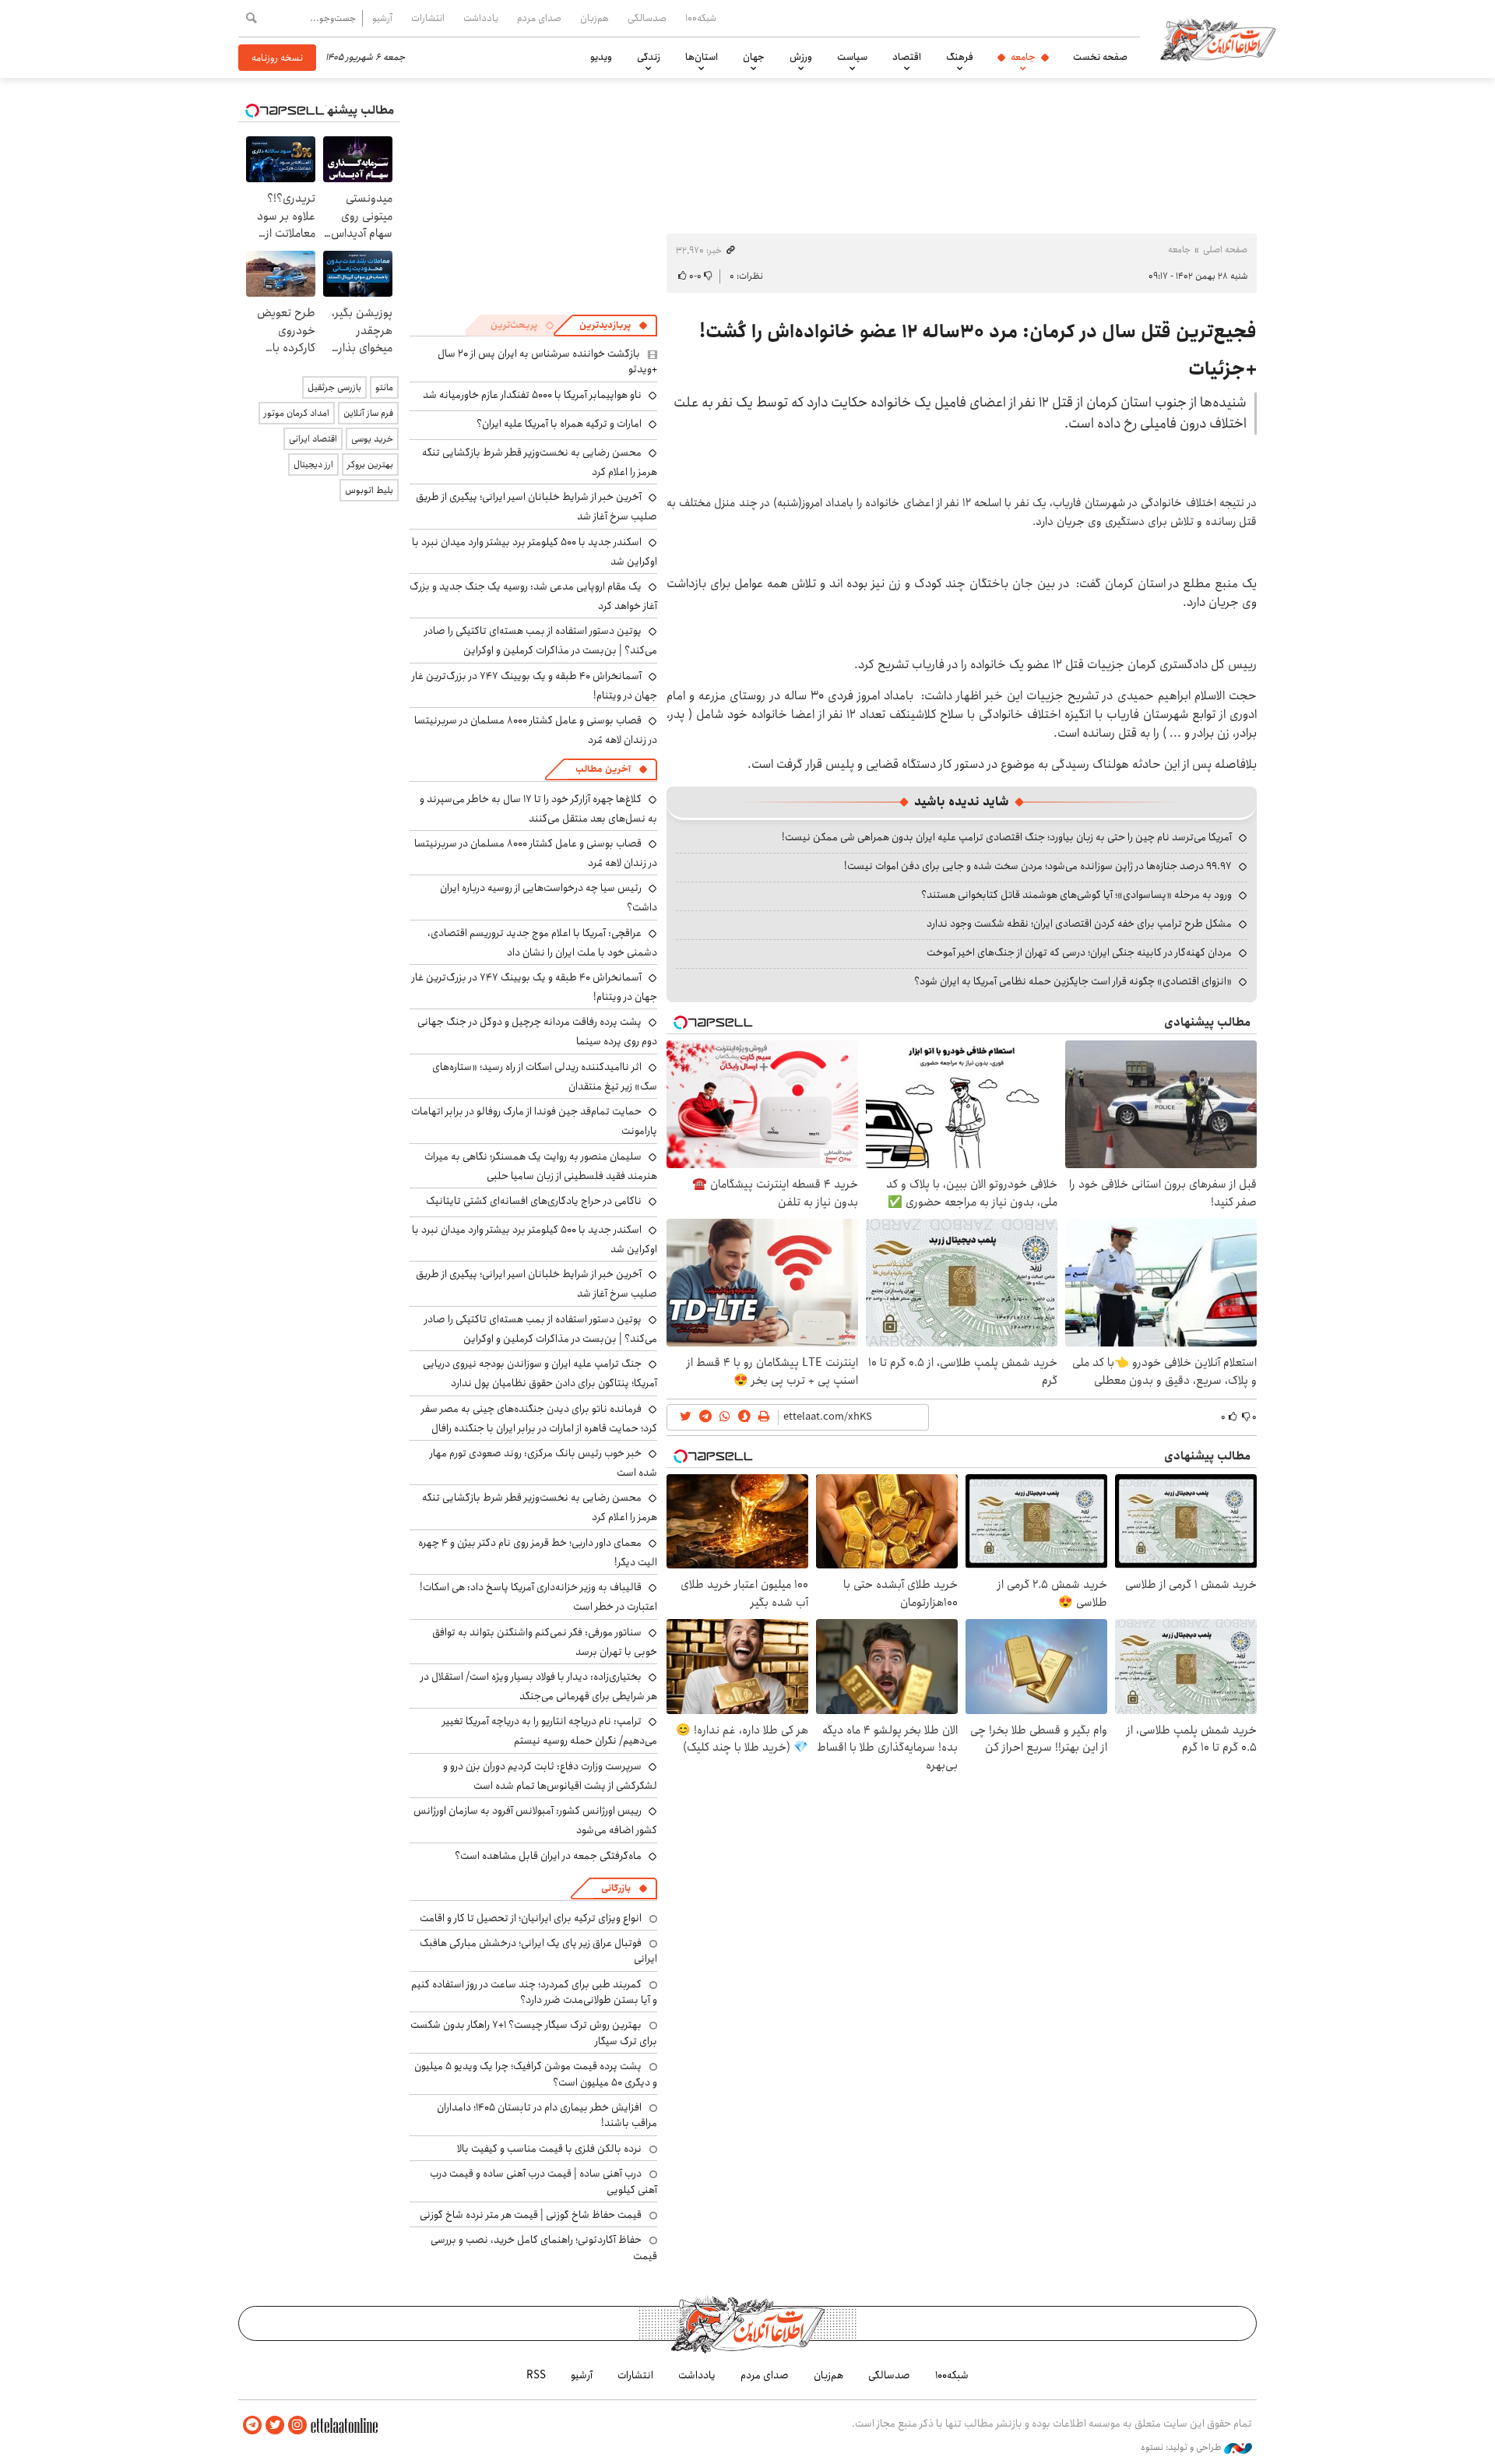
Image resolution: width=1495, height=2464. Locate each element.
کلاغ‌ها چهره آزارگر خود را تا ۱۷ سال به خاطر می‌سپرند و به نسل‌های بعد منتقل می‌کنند (538, 809)
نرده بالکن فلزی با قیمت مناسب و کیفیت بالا (549, 2149)
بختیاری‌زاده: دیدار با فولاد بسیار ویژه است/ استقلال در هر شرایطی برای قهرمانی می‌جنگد (539, 1686)
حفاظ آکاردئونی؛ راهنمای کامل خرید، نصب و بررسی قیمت (544, 2248)
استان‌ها (702, 57)
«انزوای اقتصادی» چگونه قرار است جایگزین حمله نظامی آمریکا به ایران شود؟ (1073, 981)
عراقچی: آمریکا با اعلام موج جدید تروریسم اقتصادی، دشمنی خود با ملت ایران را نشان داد (542, 943)
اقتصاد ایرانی (313, 439)
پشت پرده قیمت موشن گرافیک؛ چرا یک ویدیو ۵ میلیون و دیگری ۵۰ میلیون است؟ (536, 2074)
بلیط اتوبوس (369, 490)
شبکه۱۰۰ (701, 18)
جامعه (1023, 57)
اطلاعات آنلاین (1218, 39)
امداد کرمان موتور (297, 413)
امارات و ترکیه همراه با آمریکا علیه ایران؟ (559, 424)
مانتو (384, 387)
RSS (536, 2375)
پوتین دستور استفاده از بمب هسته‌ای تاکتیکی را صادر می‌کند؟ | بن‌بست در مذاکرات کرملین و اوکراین (541, 641)
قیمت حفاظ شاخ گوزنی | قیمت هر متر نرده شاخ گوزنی (531, 2215)
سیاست (852, 57)
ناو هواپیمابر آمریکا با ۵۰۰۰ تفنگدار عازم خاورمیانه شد (532, 395)
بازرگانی (616, 1888)
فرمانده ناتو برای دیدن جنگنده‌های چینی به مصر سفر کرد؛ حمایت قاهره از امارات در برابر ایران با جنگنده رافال (539, 1419)
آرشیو (382, 18)
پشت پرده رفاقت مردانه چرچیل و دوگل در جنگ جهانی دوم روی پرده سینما (537, 1031)
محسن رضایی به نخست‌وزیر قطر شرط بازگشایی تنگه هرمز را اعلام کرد (540, 462)
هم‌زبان (594, 18)
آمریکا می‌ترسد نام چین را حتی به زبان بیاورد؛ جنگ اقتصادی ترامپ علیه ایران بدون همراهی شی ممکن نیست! (1007, 837)
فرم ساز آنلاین (368, 413)
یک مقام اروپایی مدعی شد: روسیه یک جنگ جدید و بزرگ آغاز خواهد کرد (533, 596)
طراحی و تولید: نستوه (1182, 2448)
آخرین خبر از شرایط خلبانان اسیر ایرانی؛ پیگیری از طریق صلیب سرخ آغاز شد (536, 1284)
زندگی (649, 57)
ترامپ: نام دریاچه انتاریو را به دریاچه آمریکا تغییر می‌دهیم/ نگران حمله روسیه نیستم (550, 1731)
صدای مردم (539, 18)
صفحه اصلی (1225, 250)
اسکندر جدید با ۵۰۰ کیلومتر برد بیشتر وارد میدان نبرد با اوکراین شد (535, 552)
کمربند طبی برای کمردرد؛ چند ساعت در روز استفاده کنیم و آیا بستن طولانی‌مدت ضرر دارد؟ (534, 1992)
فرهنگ (960, 57)
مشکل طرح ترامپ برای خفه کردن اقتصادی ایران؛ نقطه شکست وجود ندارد (1079, 924)
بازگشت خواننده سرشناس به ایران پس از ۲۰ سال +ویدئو (547, 361)
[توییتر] (275, 2425)
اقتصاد (907, 57)
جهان (754, 57)
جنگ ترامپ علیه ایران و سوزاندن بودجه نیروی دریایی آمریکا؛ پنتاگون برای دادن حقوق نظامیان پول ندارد (540, 1373)
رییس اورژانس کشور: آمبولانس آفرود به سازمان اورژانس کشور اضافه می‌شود (535, 1820)
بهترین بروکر (370, 465)
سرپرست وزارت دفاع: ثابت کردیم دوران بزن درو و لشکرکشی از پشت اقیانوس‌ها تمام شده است (550, 1776)
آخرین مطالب (603, 769)
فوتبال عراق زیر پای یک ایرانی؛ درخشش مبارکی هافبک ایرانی (538, 1951)
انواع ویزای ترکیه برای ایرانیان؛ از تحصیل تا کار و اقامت (531, 1918)
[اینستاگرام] (297, 2425)
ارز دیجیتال (313, 465)
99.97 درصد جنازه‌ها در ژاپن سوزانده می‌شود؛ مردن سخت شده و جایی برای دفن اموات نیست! (1038, 866)
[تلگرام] (252, 2425)
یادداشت (481, 18)
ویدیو (601, 57)
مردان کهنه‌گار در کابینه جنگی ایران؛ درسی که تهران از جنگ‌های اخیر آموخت (1079, 952)
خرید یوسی (372, 439)
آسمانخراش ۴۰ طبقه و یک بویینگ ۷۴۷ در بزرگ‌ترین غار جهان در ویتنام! (535, 686)
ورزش (801, 57)
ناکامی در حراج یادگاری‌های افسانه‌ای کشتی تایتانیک (534, 1201)
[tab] (614, 326)
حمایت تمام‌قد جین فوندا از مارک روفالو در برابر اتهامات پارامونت (534, 1121)
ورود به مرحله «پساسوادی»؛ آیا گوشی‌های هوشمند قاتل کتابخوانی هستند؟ (1076, 895)
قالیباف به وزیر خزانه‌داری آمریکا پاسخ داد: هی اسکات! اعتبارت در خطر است (538, 1597)
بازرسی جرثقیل (334, 387)
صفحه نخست (1100, 57)
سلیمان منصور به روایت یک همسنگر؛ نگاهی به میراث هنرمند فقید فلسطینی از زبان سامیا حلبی (541, 1166)
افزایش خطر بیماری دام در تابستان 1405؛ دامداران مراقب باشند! (547, 2115)
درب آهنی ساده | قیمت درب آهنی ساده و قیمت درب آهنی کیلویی (543, 2181)
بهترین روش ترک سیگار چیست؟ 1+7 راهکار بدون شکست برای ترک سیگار (534, 2033)
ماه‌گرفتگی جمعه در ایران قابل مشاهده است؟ (548, 1856)
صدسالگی (647, 18)
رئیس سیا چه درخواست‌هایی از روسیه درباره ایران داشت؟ (549, 898)
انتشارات (428, 18)
